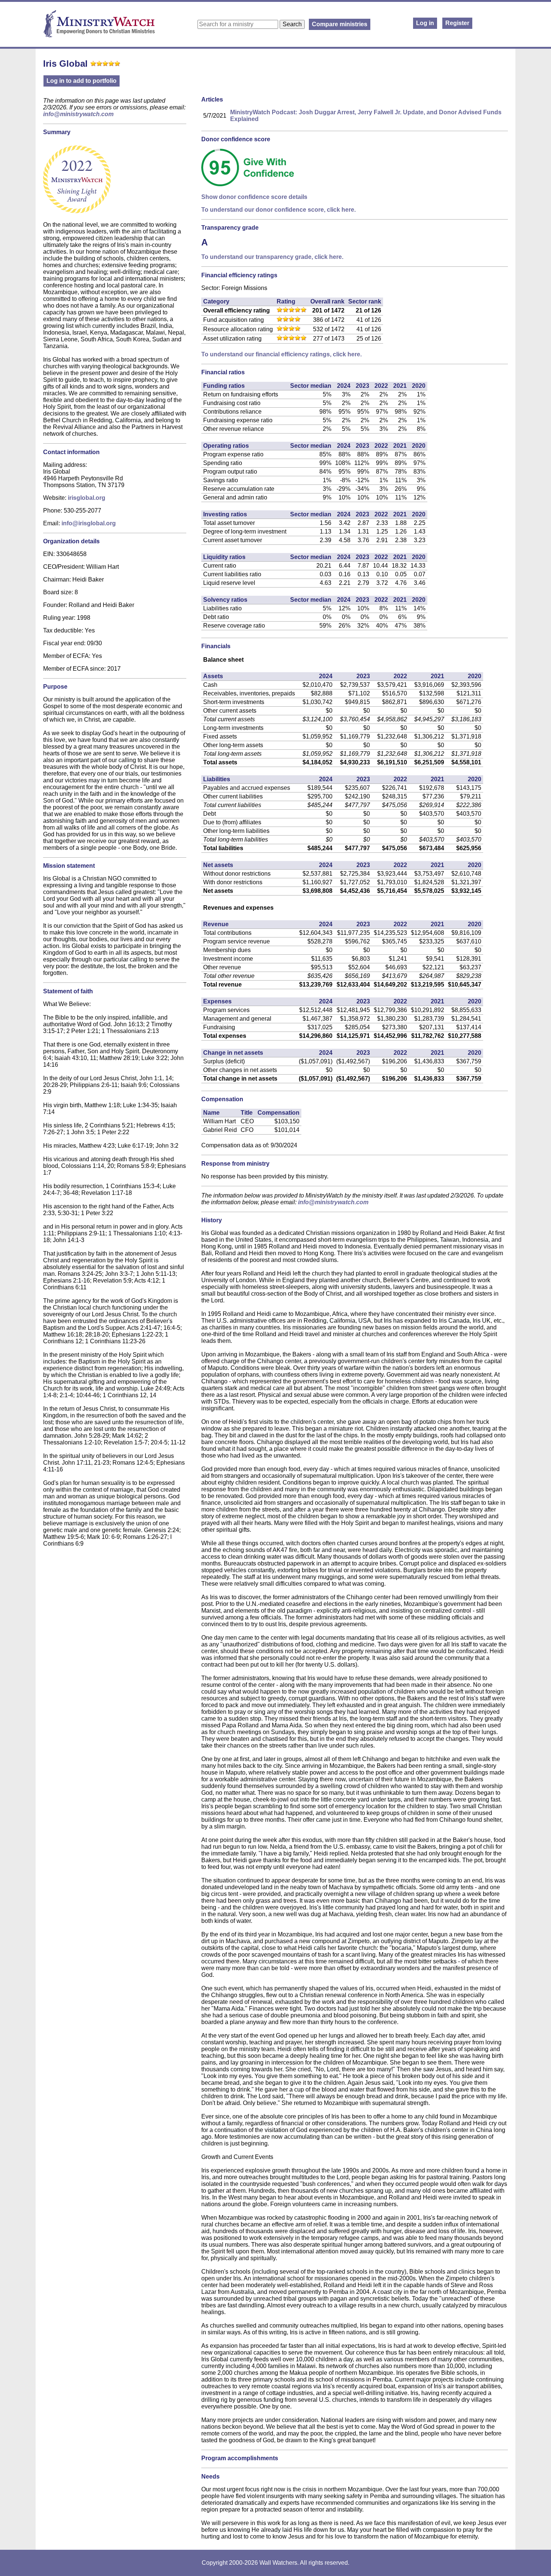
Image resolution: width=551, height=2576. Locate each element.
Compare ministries (340, 24)
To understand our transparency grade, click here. (272, 257)
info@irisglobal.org (89, 523)
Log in (425, 23)
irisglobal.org (87, 498)
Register (457, 23)
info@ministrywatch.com (78, 114)
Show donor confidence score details (254, 197)
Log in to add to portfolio (82, 81)
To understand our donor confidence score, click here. (278, 210)
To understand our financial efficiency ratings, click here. (281, 354)
